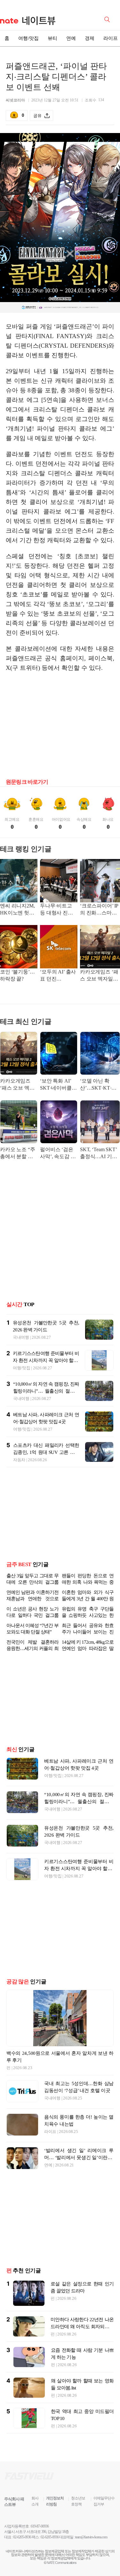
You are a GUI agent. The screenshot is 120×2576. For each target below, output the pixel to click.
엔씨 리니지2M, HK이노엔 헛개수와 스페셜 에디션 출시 (17, 910)
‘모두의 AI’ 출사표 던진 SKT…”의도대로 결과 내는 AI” (59, 976)
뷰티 (52, 38)
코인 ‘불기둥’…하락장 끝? (17, 975)
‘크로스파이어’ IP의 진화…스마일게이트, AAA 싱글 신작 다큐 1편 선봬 (99, 910)
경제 (90, 38)
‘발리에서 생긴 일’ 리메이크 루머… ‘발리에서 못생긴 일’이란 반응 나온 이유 (79, 2168)
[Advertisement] (60, 727)
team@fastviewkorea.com (91, 2547)
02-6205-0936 (22, 2547)
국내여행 (21, 1337)
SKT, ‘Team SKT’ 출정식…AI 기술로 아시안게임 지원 (99, 1154)
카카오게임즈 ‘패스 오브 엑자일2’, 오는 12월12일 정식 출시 (99, 976)
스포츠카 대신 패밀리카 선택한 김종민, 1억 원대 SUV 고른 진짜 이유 (46, 1452)
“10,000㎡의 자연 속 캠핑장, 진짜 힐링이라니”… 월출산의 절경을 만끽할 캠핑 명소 (46, 1391)
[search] (108, 19)
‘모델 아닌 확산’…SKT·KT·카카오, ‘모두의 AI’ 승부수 (99, 1085)
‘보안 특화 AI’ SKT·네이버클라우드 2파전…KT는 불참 (58, 1085)
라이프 (50, 2142)
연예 (71, 38)
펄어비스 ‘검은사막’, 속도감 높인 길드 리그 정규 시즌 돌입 (58, 1154)
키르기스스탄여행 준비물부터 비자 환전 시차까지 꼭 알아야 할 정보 (46, 1360)
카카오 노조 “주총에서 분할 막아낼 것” (18, 1154)
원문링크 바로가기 (27, 782)
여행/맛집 (28, 38)
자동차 (19, 1460)
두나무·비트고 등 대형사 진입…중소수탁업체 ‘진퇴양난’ (58, 910)
